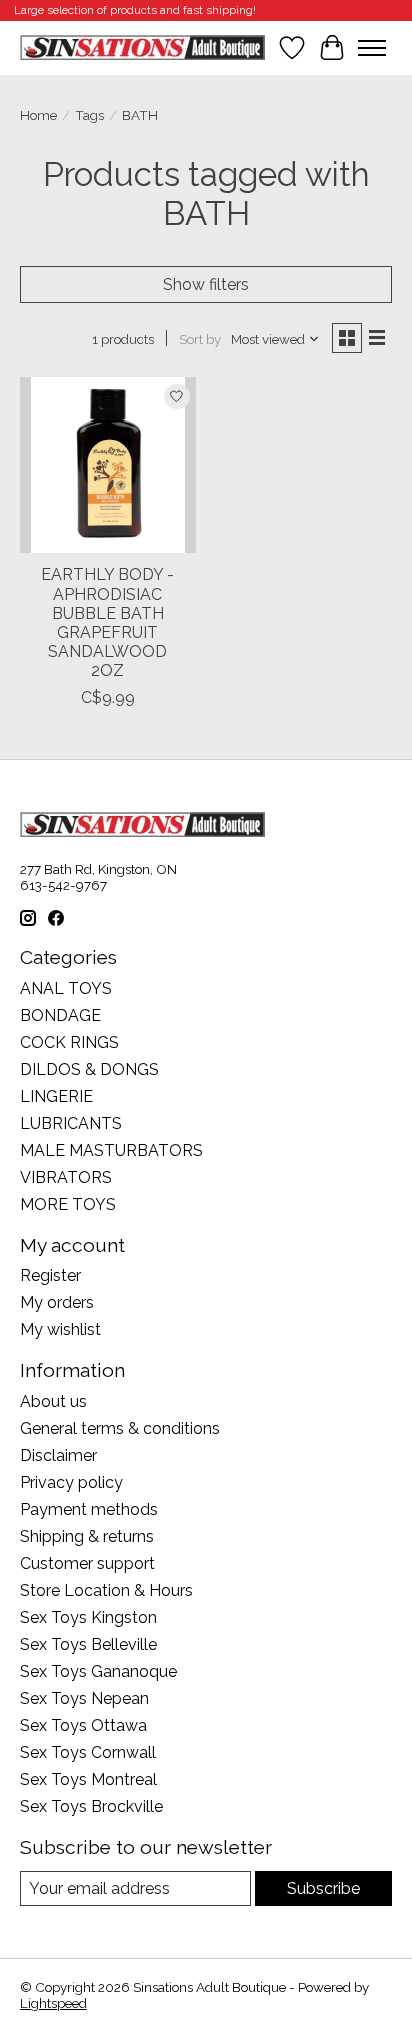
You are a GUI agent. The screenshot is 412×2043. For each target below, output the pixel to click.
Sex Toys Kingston (88, 1617)
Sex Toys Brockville (91, 1806)
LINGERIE (56, 1096)
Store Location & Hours (106, 1590)
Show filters (206, 284)
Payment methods (89, 1509)
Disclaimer (58, 1455)
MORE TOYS (68, 1204)
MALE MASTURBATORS (111, 1150)
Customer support (87, 1563)
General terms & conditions (120, 1428)
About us (53, 1401)
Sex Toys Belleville (88, 1644)
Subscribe (323, 1888)
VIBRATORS (66, 1177)
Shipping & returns (87, 1536)
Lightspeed (53, 2003)
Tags (89, 115)
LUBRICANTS (71, 1123)
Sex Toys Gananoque (98, 1671)
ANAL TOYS (66, 988)
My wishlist (60, 1329)
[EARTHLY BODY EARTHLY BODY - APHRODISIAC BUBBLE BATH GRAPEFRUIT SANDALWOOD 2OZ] (108, 465)
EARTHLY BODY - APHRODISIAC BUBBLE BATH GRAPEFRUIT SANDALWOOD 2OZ (107, 622)
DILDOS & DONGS (89, 1069)
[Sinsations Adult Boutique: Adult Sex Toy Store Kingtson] (142, 47)
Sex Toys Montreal (88, 1779)
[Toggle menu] (372, 48)
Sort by (200, 339)
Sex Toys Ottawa (83, 1725)
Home (38, 115)
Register (50, 1275)
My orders (57, 1302)
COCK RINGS (69, 1042)
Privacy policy (71, 1482)
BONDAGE (60, 1015)
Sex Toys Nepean (84, 1698)
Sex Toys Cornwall (88, 1752)
